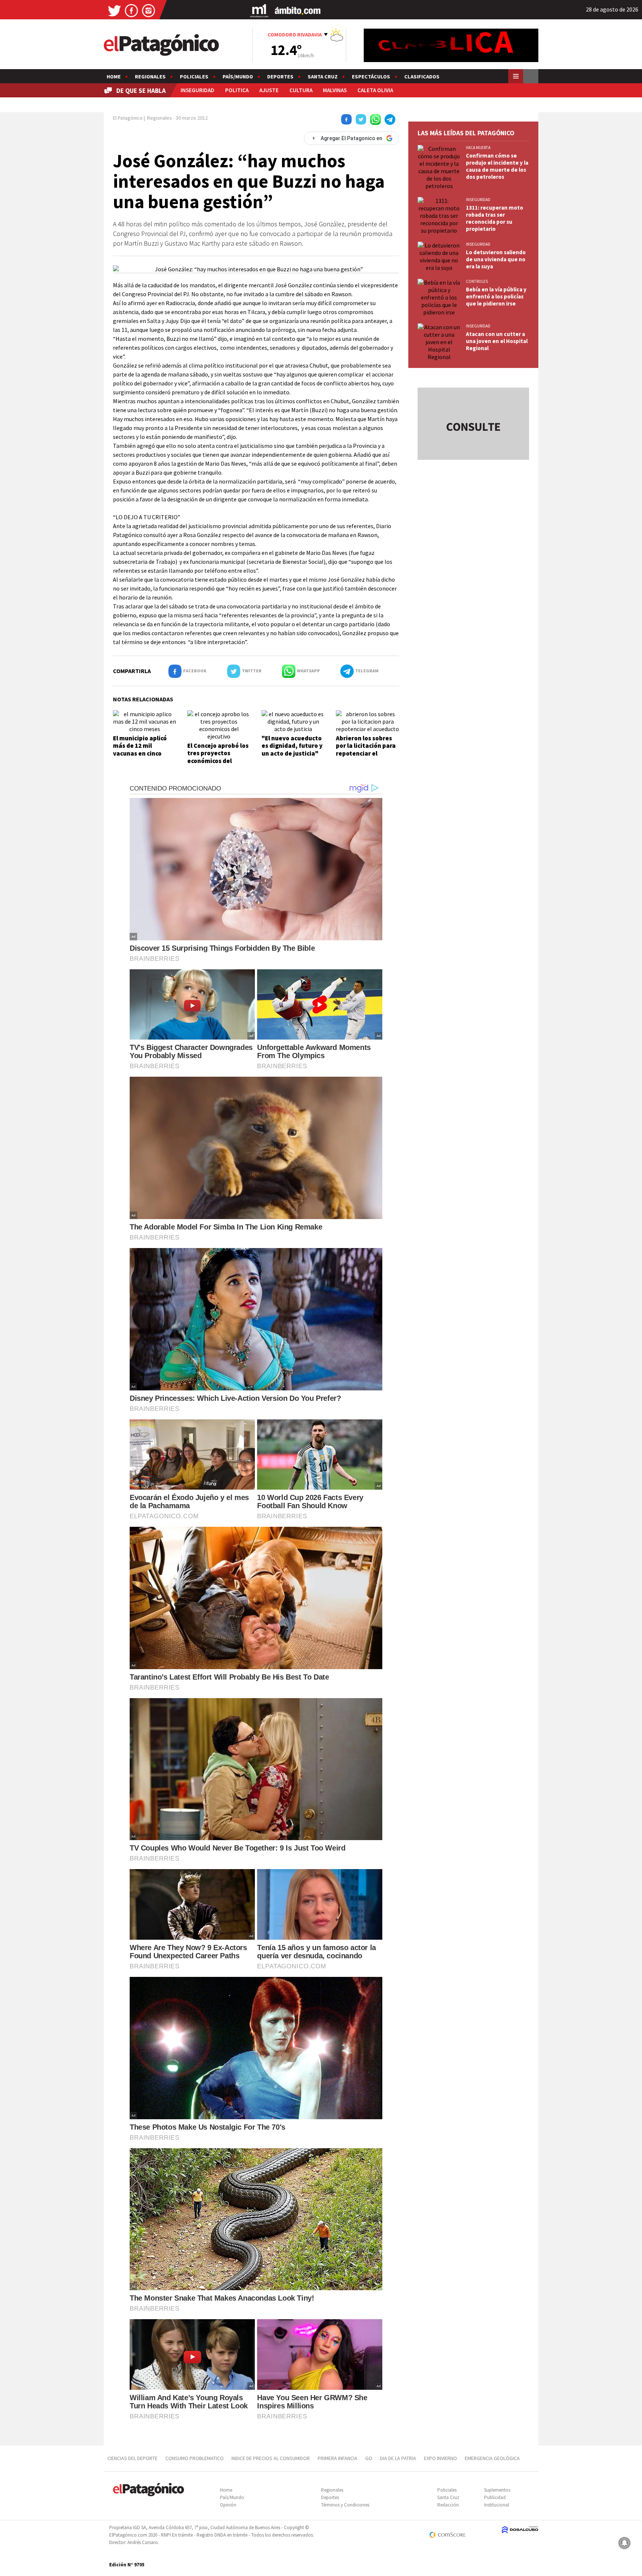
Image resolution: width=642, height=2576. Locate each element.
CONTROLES (477, 281)
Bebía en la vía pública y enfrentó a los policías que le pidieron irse (496, 296)
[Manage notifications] (625, 2543)
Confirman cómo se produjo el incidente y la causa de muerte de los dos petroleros (497, 166)
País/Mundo (238, 77)
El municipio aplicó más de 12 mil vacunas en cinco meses (140, 749)
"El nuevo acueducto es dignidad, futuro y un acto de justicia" (292, 746)
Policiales (194, 77)
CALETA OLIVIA (375, 90)
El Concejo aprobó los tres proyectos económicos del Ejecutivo (218, 757)
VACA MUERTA (478, 148)
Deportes (280, 77)
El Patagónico (128, 118)
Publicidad (495, 2497)
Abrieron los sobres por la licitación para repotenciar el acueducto (366, 749)
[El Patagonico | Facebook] (132, 10)
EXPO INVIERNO (440, 2458)
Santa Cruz (323, 77)
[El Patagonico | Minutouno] (259, 10)
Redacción (448, 2505)
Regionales (150, 77)
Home (114, 77)
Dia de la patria (398, 2458)
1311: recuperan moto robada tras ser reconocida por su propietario (495, 218)
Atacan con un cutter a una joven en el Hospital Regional (497, 341)
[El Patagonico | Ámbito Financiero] (298, 10)
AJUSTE (269, 90)
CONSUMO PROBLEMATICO (194, 2458)
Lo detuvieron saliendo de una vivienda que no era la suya (496, 259)
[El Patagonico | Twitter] (114, 10)
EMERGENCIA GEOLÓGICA (493, 2458)
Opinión (228, 2505)
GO (369, 2458)
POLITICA (237, 90)
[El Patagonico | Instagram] (149, 10)
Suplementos (497, 2490)
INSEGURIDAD (197, 90)
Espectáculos (371, 77)
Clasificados (422, 77)
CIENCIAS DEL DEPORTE (132, 2458)
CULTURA (301, 90)
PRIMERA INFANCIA (338, 2458)
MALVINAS (335, 90)
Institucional (497, 2505)
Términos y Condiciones (345, 2505)
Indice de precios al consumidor (271, 2458)
